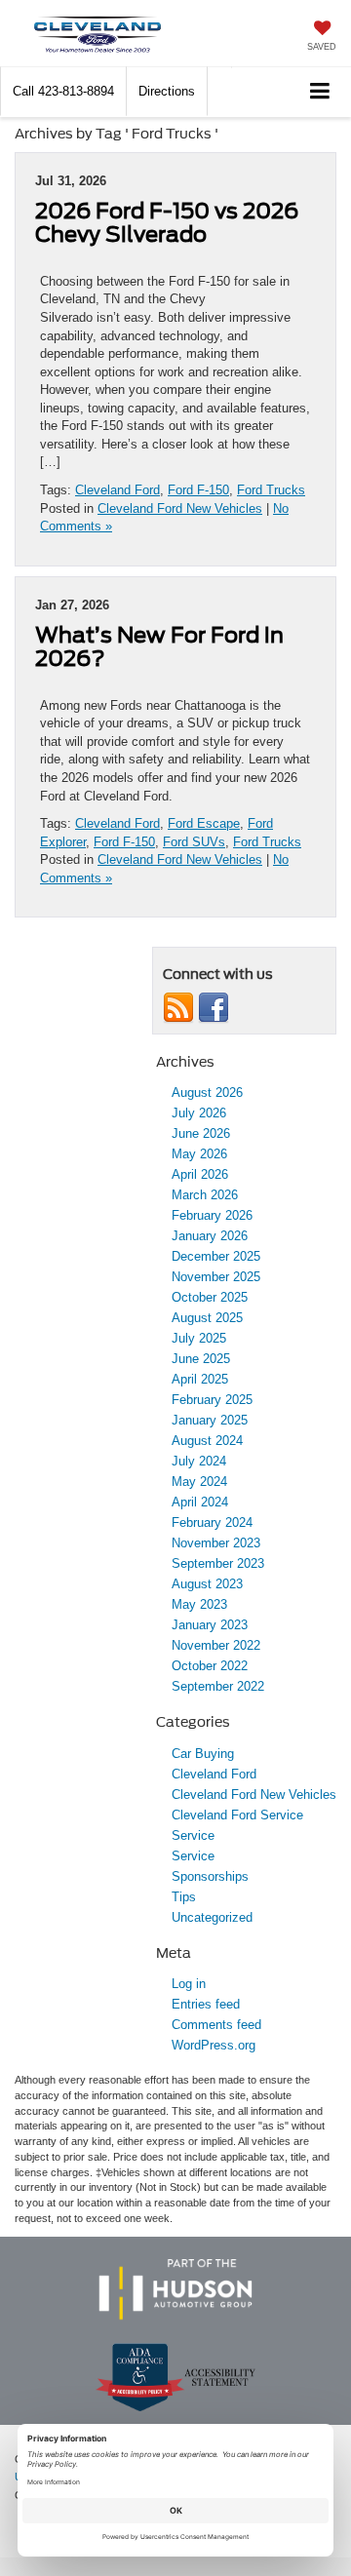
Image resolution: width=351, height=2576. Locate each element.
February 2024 (212, 1522)
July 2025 (199, 1338)
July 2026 (199, 1113)
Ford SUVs (194, 842)
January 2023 (210, 1625)
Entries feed (206, 2004)
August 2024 (207, 1441)
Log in (189, 1984)
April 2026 (200, 1174)
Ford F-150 (198, 490)
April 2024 (200, 1502)
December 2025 (216, 1256)
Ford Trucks (271, 490)
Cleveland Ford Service (237, 1815)
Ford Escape (204, 823)
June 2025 (201, 1359)
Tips (184, 1897)
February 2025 (212, 1400)
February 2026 (212, 1215)
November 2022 (216, 1645)
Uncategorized (212, 1917)
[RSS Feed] (178, 1007)
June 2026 (201, 1133)
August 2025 (207, 1318)
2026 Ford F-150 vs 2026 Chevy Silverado (167, 222)
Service (193, 1835)
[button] (63, 91)
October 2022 (210, 1666)
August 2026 (207, 1093)
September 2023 (218, 1563)
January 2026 (210, 1236)
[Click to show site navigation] (320, 92)
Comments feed (216, 2025)
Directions (167, 91)
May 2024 (199, 1482)
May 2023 (199, 1604)
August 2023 (207, 1584)
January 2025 (210, 1420)
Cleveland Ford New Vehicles (180, 508)
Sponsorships (210, 1876)
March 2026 (205, 1195)
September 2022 (218, 1686)
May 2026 (199, 1154)
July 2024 (199, 1461)
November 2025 (216, 1277)
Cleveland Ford (117, 490)
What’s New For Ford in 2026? (159, 646)
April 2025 (200, 1379)
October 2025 (210, 1297)
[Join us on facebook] (214, 1007)
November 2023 (216, 1543)
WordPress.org (214, 2045)
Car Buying (203, 1754)
